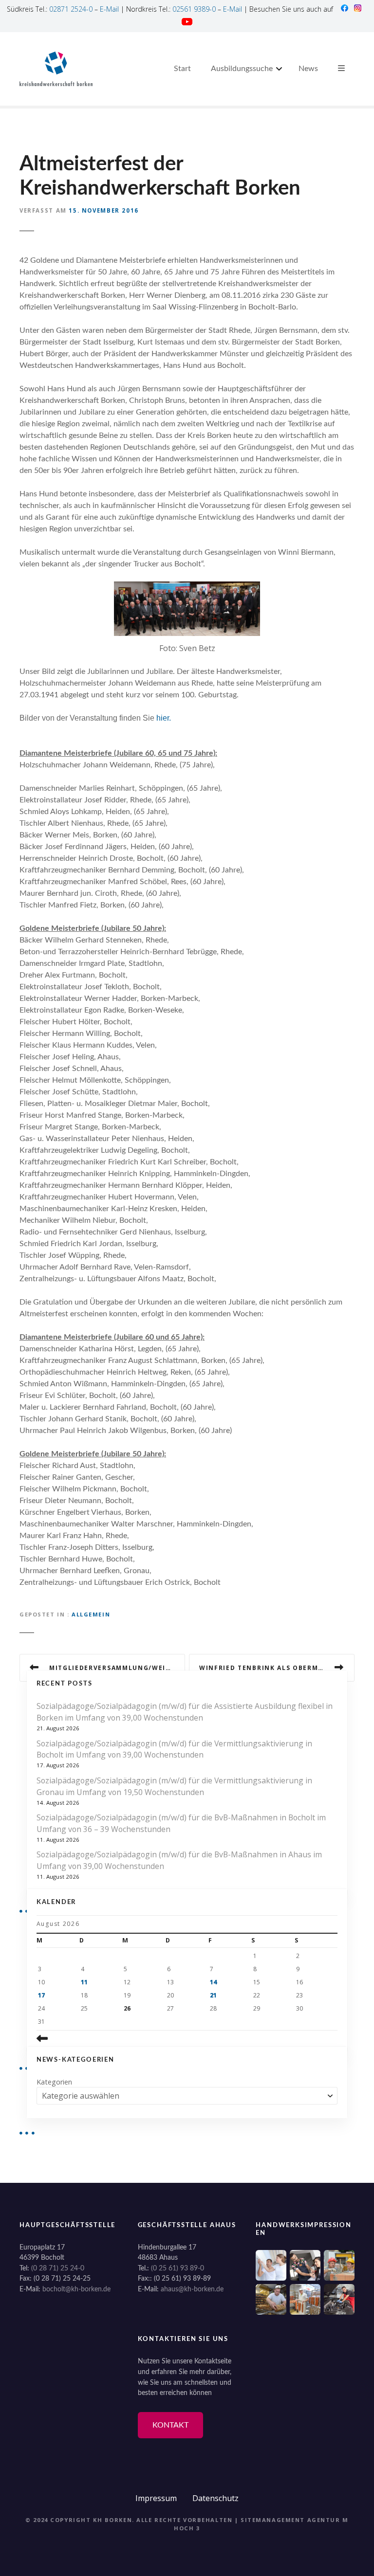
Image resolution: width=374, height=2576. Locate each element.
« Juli (86, 2038)
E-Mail (109, 9)
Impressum (156, 2498)
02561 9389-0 (194, 9)
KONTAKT (170, 2425)
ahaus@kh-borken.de (192, 2289)
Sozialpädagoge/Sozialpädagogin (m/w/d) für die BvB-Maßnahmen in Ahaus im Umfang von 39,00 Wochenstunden (179, 1860)
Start (182, 69)
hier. (165, 718)
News (308, 69)
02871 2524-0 (71, 9)
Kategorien (54, 2082)
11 (84, 1982)
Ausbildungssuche (242, 69)
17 (41, 1995)
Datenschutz (215, 2498)
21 (213, 1995)
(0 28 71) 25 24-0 (58, 2268)
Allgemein (91, 1614)
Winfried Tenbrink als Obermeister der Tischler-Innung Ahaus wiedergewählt (277, 1668)
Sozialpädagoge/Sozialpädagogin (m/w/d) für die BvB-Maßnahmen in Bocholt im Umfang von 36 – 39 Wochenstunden (181, 1823)
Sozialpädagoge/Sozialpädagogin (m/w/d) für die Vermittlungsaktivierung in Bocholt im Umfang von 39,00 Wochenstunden (174, 1749)
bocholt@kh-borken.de (76, 2289)
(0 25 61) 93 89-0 (178, 2268)
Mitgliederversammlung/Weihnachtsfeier (117, 1668)
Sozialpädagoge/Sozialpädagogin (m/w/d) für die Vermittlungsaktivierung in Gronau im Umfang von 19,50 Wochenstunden (174, 1786)
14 (213, 1982)
